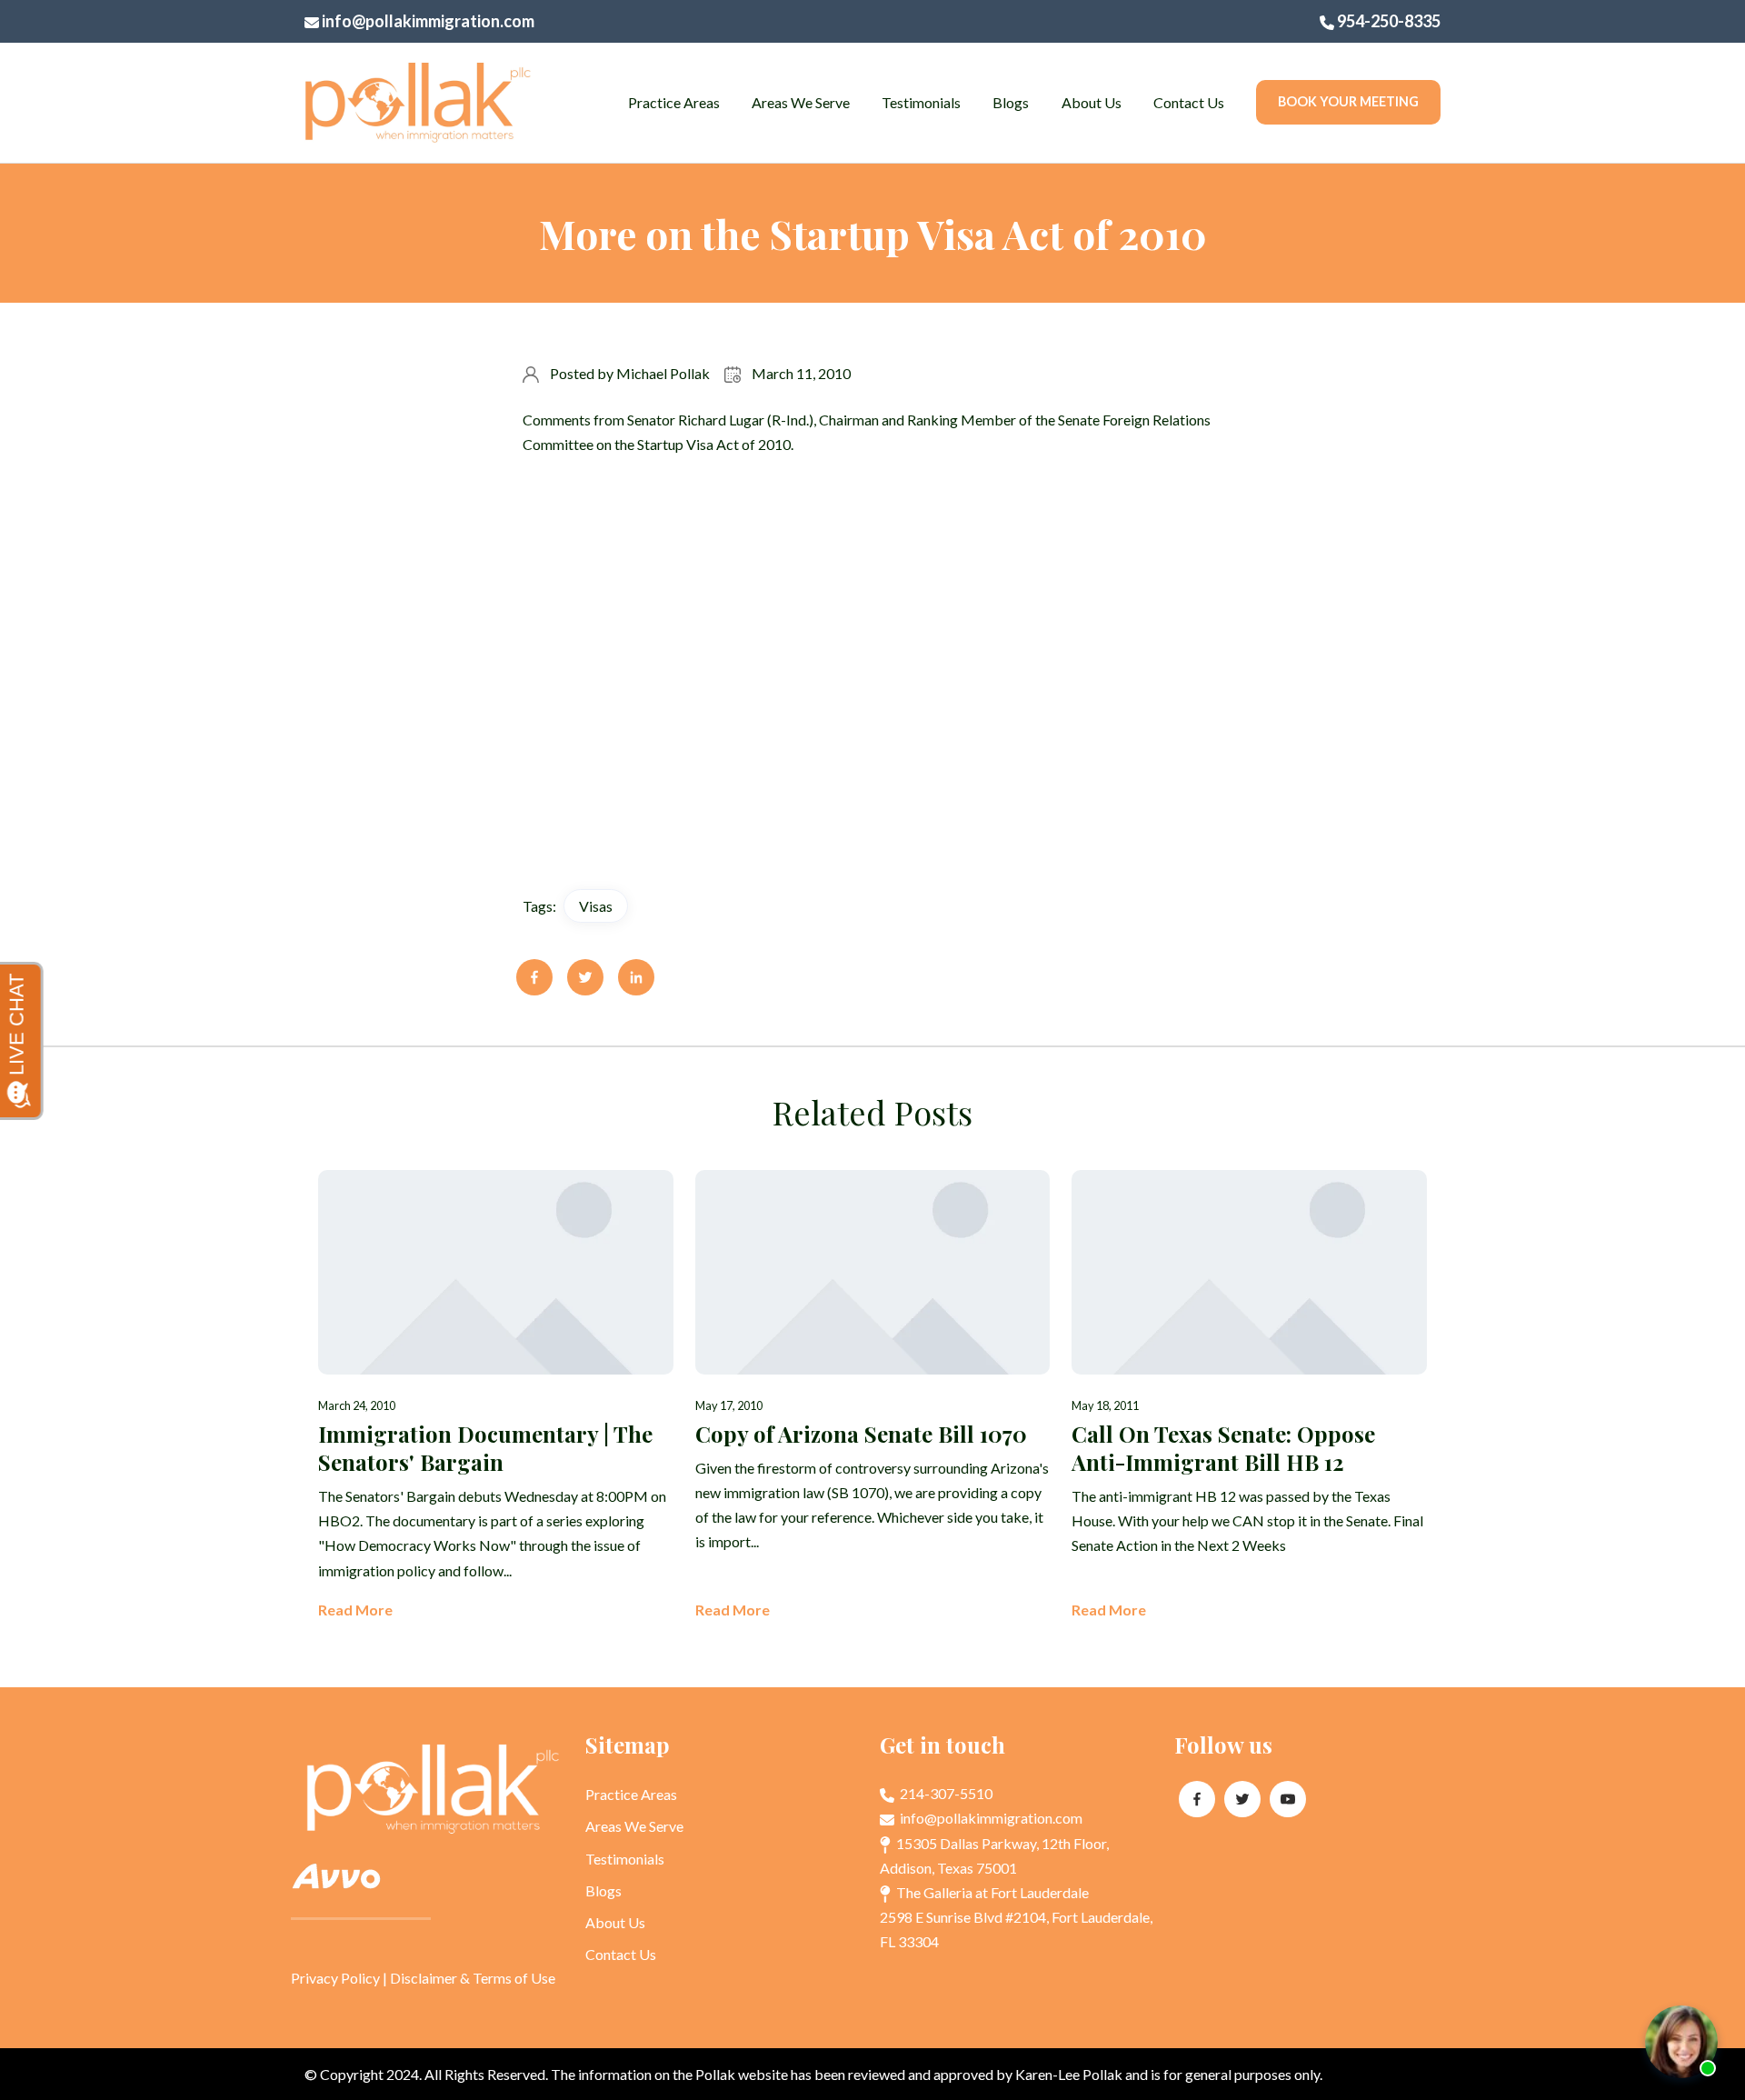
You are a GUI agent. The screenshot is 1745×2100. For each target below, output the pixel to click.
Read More (355, 1610)
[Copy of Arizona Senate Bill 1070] (873, 1396)
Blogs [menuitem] (1011, 102)
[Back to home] (418, 103)
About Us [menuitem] (1092, 102)
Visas (596, 906)
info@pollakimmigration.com (427, 21)
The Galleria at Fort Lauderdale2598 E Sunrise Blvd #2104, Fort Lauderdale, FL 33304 (1016, 1917)
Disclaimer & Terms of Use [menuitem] (473, 1978)
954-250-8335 (1387, 21)
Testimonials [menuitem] (921, 102)
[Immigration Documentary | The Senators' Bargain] (496, 1396)
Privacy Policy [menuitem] (335, 1978)
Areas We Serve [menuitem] (801, 102)
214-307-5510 (945, 1793)
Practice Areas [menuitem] (674, 102)
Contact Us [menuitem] (1189, 102)
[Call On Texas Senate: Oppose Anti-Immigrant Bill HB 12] (1249, 1396)
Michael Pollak (663, 373)
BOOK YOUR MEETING (1348, 101)
